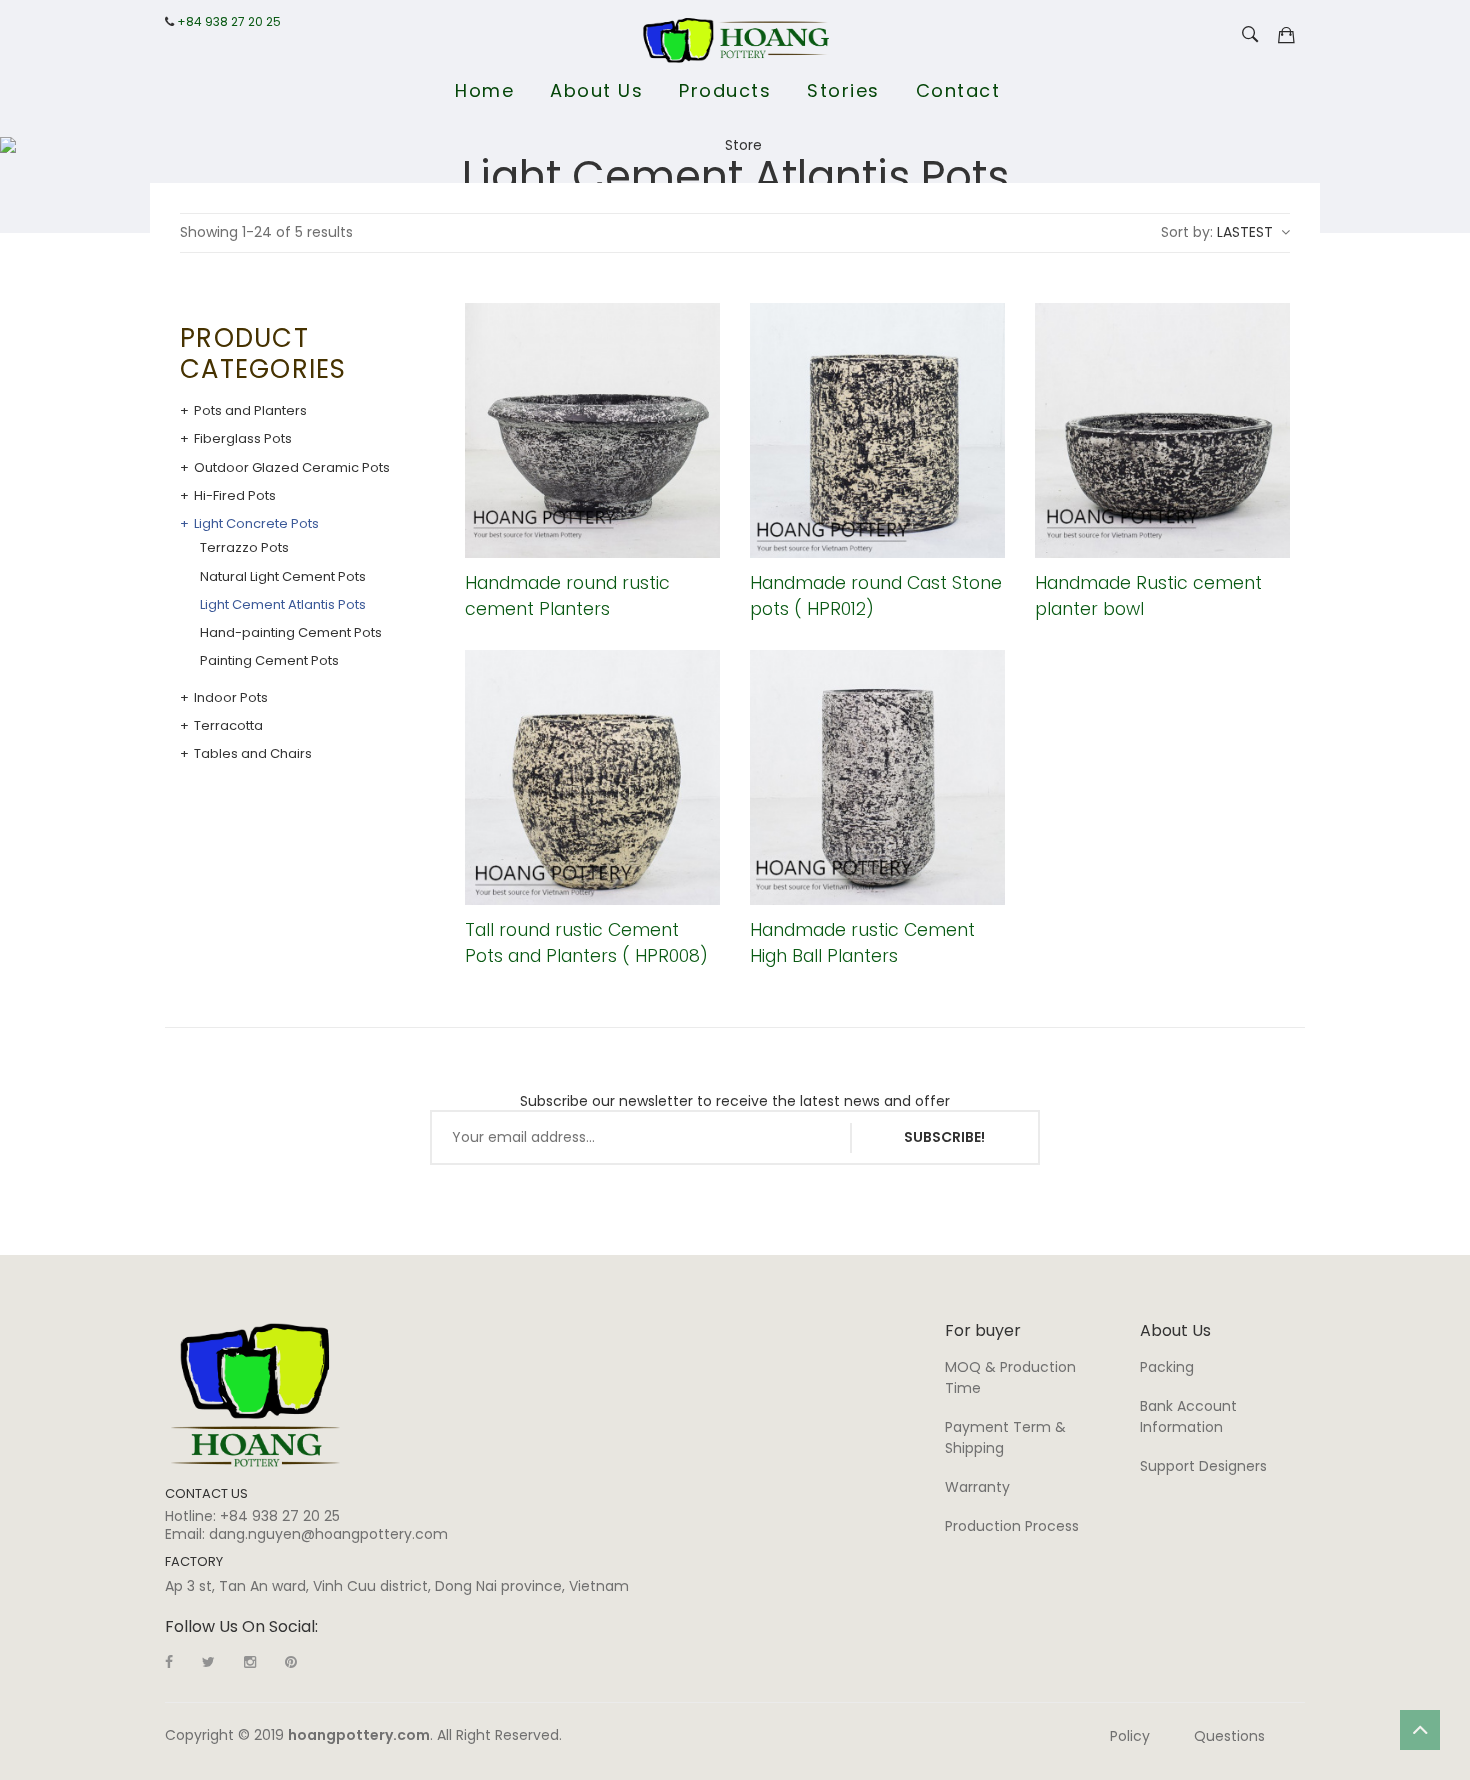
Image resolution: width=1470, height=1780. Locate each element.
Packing (1167, 1367)
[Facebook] (169, 1662)
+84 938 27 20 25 (229, 22)
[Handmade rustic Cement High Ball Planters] (877, 777)
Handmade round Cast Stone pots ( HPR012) (876, 595)
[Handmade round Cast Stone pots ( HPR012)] (877, 430)
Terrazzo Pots (244, 548)
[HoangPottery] (255, 1394)
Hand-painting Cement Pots (291, 633)
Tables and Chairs (253, 754)
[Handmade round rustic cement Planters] (592, 430)
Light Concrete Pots (256, 524)
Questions (1229, 1736)
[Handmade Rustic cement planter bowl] (1162, 430)
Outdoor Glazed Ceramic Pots (292, 468)
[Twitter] (208, 1662)
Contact (958, 90)
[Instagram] (250, 1662)
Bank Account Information (1188, 1416)
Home (484, 90)
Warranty (977, 1487)
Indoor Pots (231, 698)
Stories (843, 90)
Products (725, 90)
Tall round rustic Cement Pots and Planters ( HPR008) (586, 942)
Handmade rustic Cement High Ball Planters (862, 942)
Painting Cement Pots (269, 661)
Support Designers (1203, 1466)
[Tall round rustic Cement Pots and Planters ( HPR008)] (592, 777)
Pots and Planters (250, 411)
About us (596, 90)
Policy (1130, 1736)
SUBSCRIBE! (944, 1137)
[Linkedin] (291, 1662)
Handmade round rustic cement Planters (567, 595)
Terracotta (228, 726)
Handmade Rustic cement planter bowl (1148, 595)
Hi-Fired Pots (235, 496)
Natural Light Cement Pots (283, 577)
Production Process (1012, 1526)
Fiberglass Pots (243, 439)
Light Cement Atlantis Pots (283, 605)
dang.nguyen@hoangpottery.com (328, 1534)
